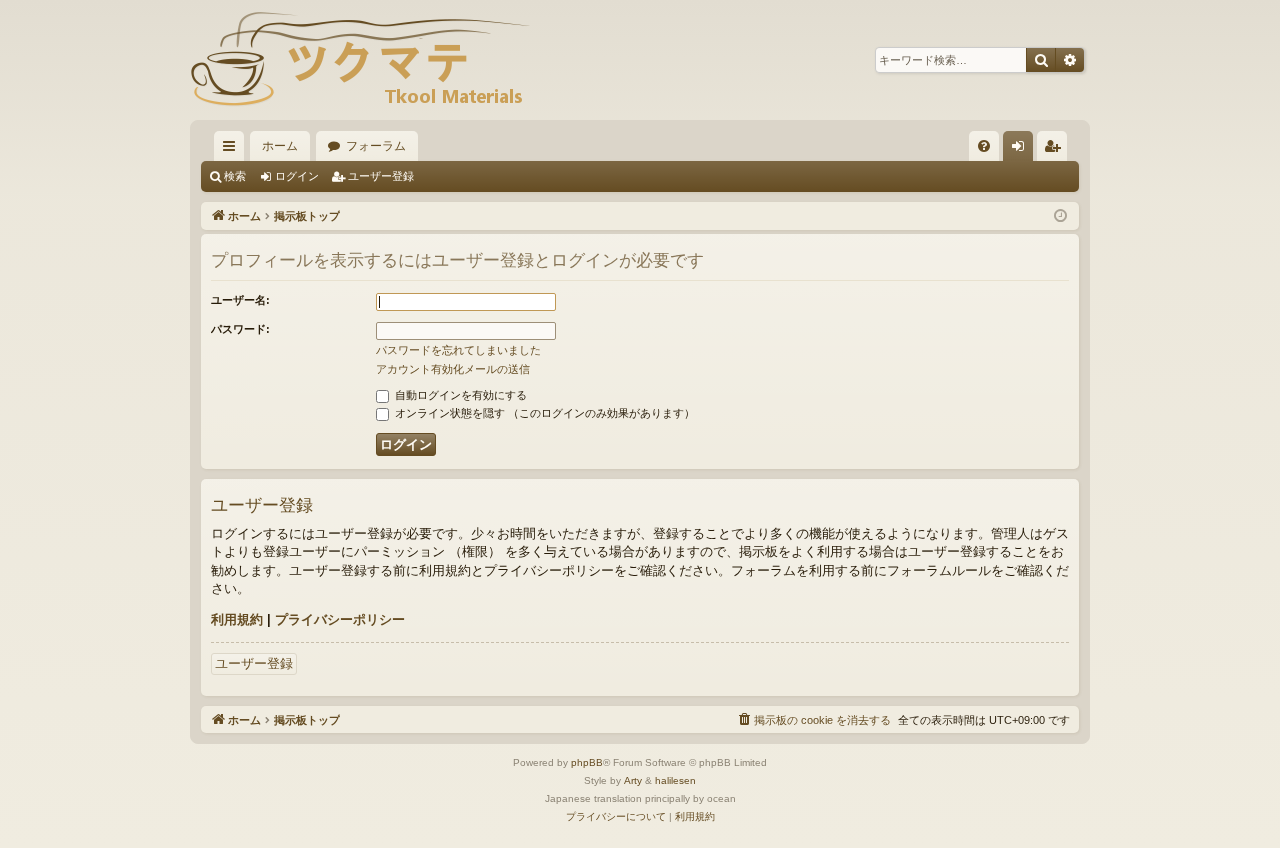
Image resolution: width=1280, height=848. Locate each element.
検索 (235, 176)
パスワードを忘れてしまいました (458, 350)
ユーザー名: (240, 300)
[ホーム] (360, 60)
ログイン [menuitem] (1023, 150)
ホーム (280, 146)
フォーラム (376, 146)
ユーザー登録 (381, 176)
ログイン (297, 176)
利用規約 (237, 619)
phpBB (587, 762)
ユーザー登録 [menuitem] (1057, 150)
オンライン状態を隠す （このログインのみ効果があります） (543, 413)
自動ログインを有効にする (459, 395)
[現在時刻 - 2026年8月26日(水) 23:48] (1060, 216)
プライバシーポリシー (340, 619)
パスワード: (240, 329)
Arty (633, 780)
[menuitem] (984, 146)
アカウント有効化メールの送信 (453, 369)
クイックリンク (233, 150)
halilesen (675, 780)
